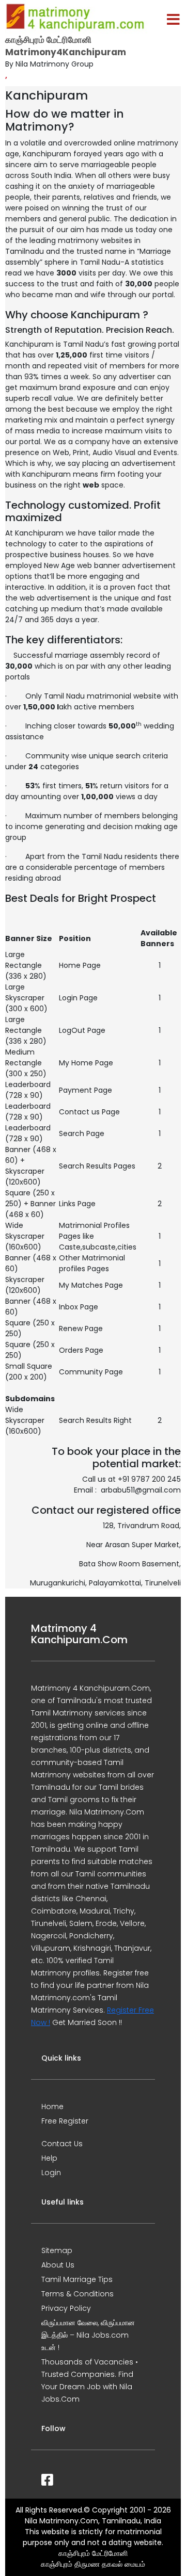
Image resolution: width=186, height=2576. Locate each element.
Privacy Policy (66, 2308)
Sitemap (57, 2250)
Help (49, 2158)
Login (51, 2173)
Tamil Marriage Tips (77, 2279)
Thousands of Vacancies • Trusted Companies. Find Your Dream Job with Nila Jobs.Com (90, 2380)
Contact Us (62, 2144)
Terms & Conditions (78, 2294)
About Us (58, 2265)
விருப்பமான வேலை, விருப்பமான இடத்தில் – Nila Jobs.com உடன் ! (88, 2335)
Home (52, 2107)
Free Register (65, 2121)
